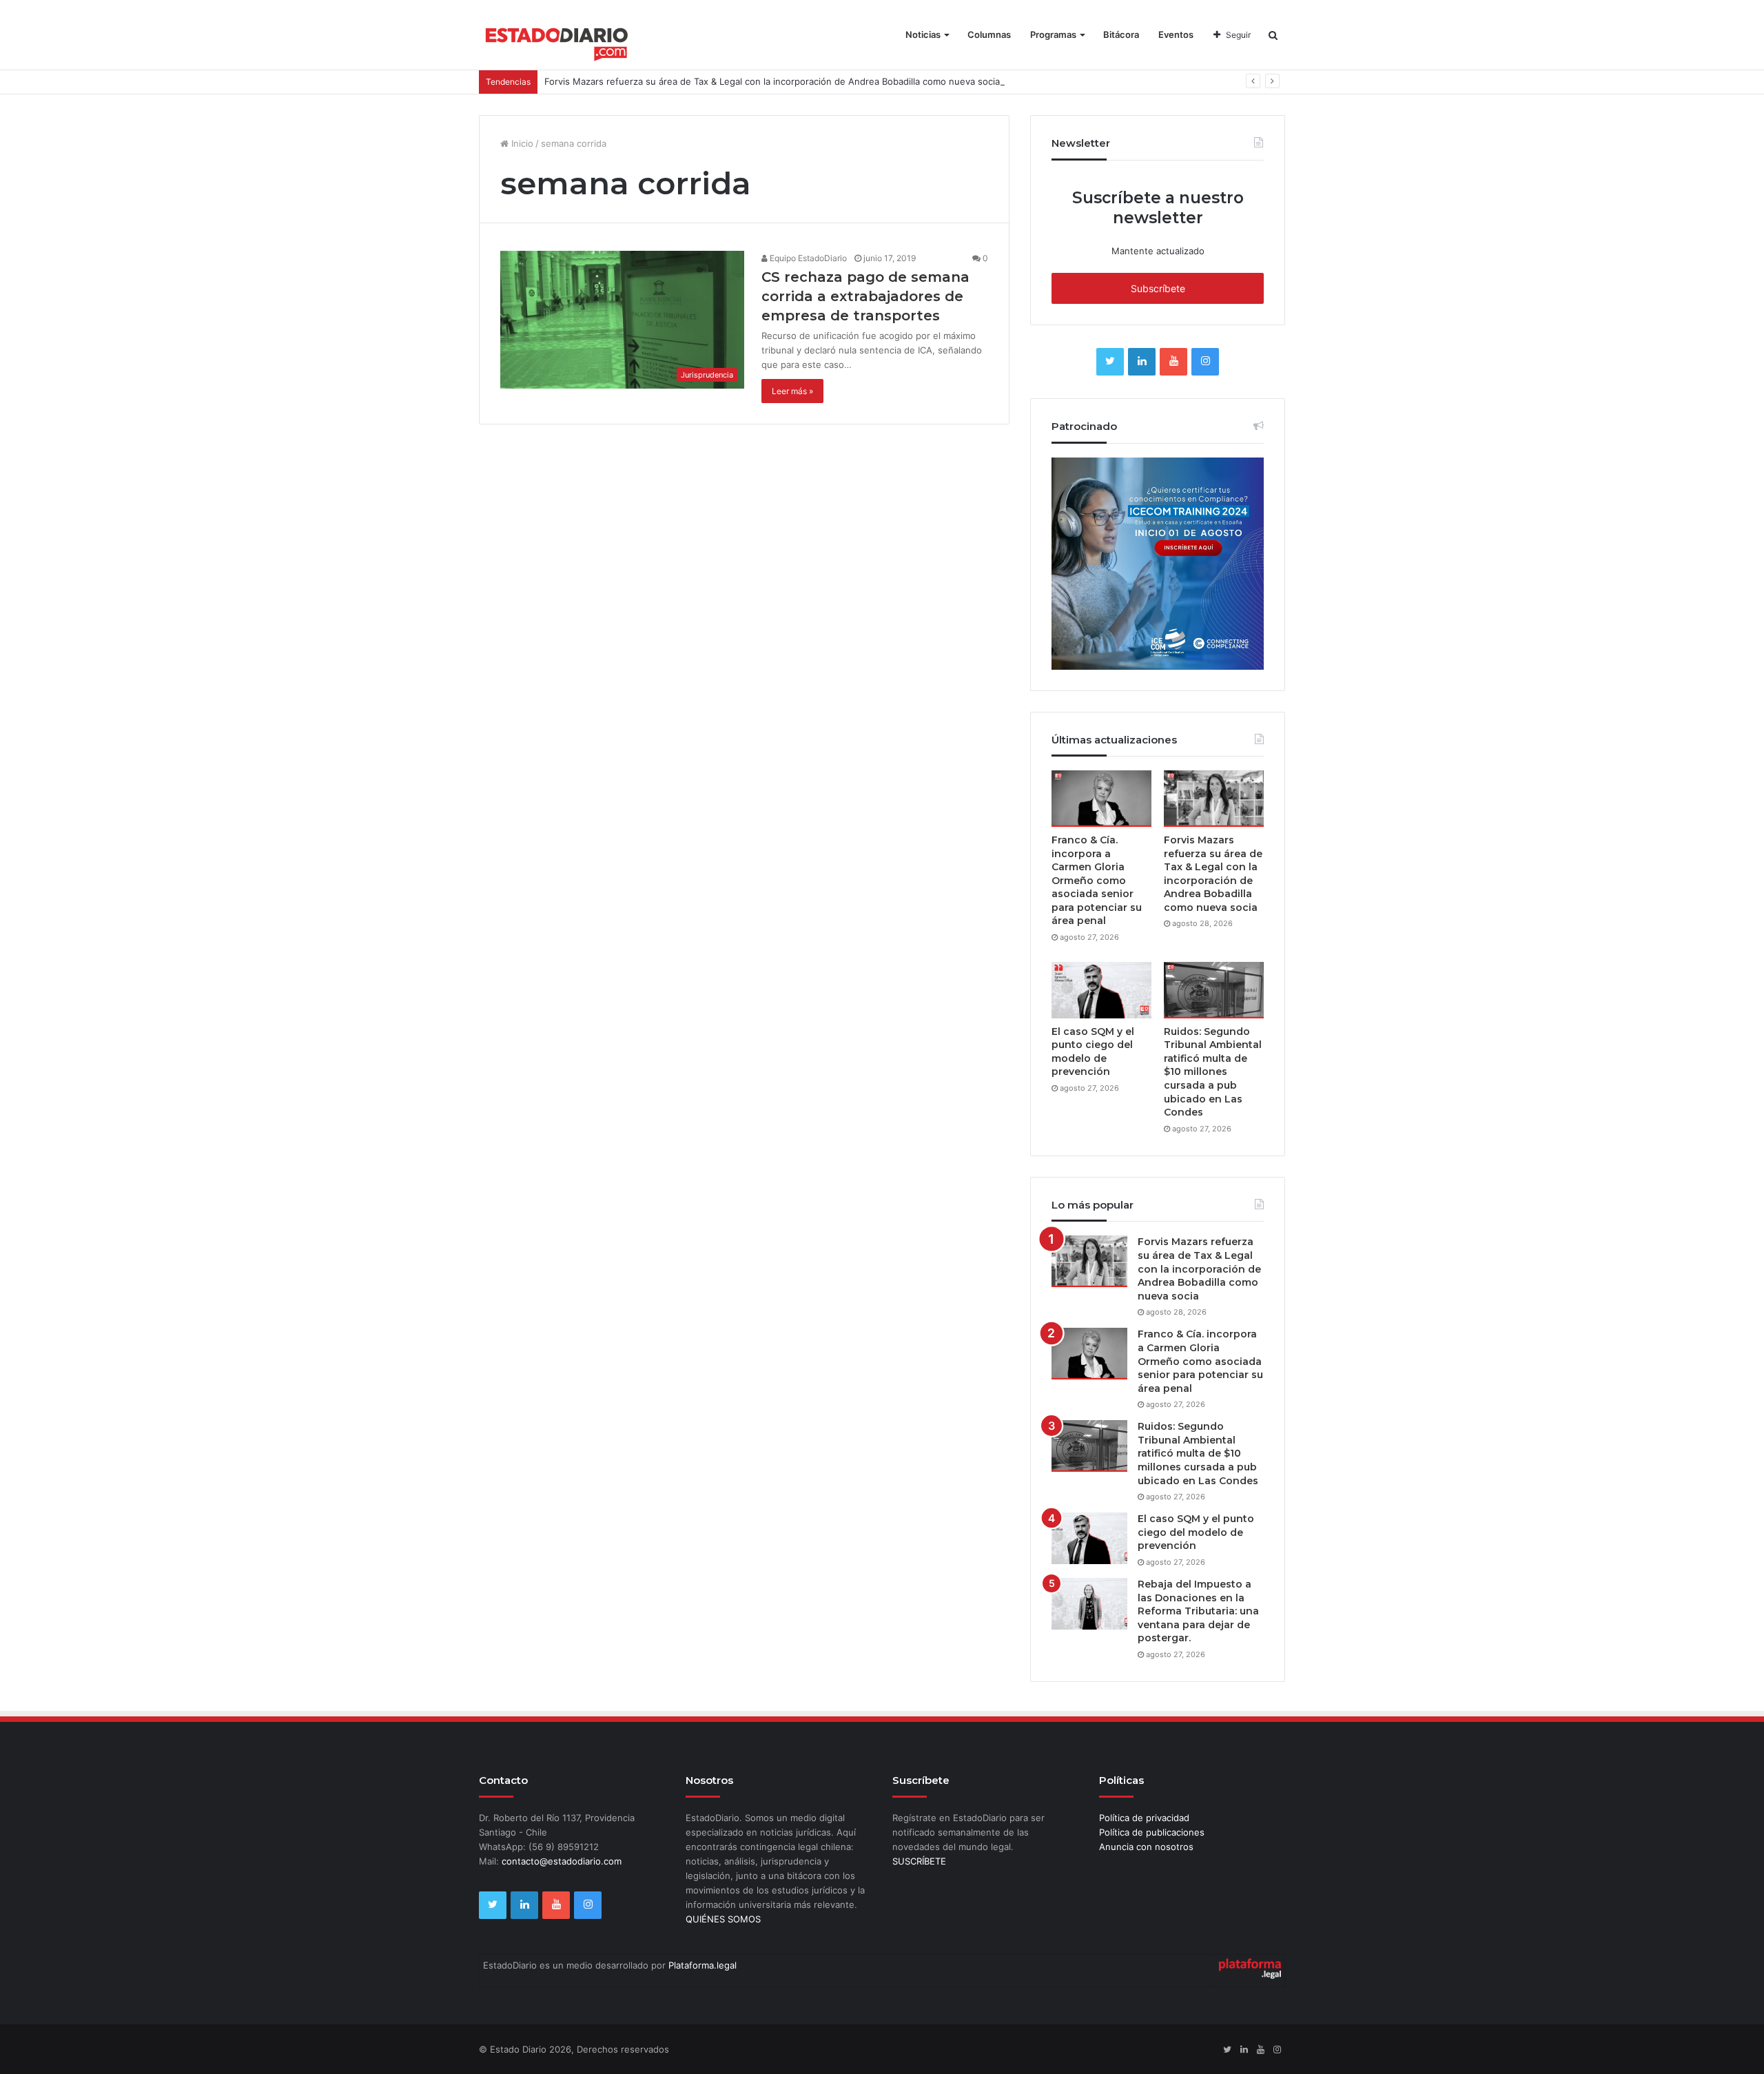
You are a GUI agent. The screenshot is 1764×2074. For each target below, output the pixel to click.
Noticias (923, 34)
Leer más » (792, 391)
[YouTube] (1173, 362)
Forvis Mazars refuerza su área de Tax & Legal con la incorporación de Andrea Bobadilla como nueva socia (772, 81)
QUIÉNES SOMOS (723, 1919)
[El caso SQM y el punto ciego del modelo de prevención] (1101, 990)
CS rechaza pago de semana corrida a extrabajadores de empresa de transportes (865, 296)
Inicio (521, 143)
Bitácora (1121, 34)
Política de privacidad (1144, 1818)
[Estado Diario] (557, 41)
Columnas (989, 34)
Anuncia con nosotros (1146, 1847)
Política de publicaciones (1152, 1832)
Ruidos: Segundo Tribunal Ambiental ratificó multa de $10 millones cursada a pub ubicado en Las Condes (1213, 1072)
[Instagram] (1205, 362)
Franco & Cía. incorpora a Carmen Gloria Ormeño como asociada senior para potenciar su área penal (1097, 881)
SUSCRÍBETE (919, 1861)
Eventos (1176, 34)
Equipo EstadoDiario (807, 258)
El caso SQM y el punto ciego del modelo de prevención (1093, 1052)
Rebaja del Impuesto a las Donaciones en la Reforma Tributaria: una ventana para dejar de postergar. (1198, 1611)
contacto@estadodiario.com (562, 1861)
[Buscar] (1273, 35)
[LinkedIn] (1142, 362)
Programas (1053, 34)
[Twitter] (1110, 362)
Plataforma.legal (702, 1965)
